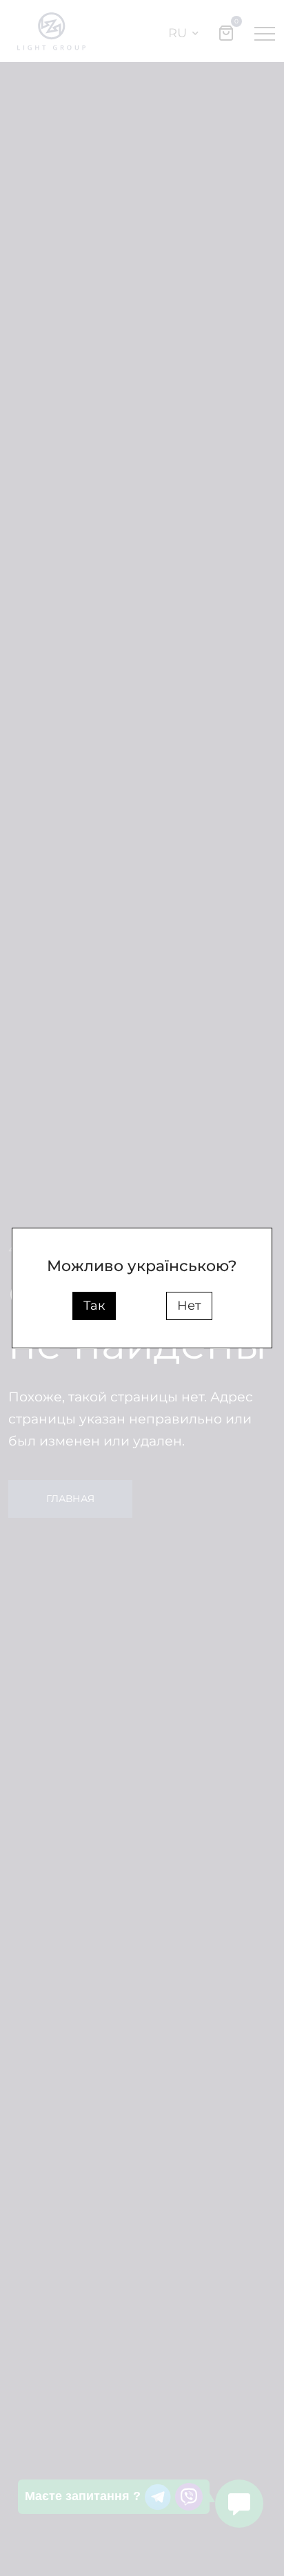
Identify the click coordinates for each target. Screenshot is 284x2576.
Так (94, 1306)
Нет (189, 1306)
